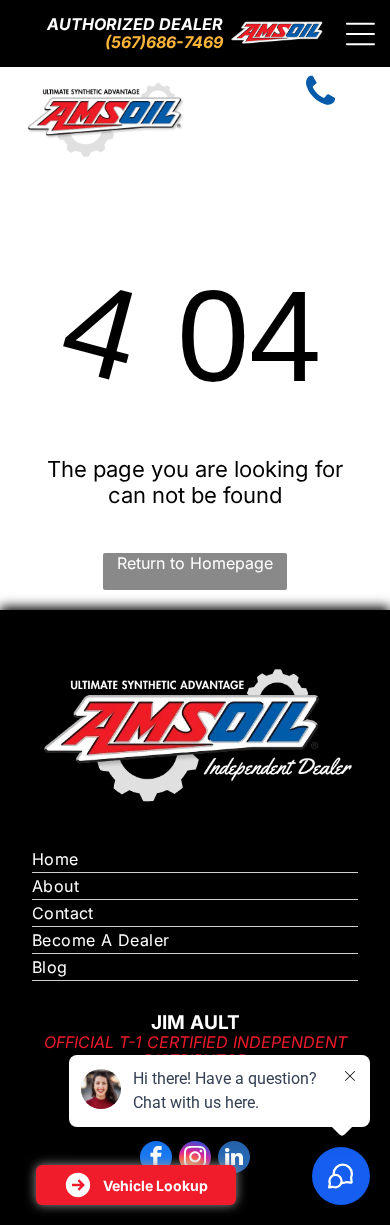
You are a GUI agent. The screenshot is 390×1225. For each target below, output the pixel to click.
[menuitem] (195, 859)
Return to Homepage (195, 563)
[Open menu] (360, 34)
